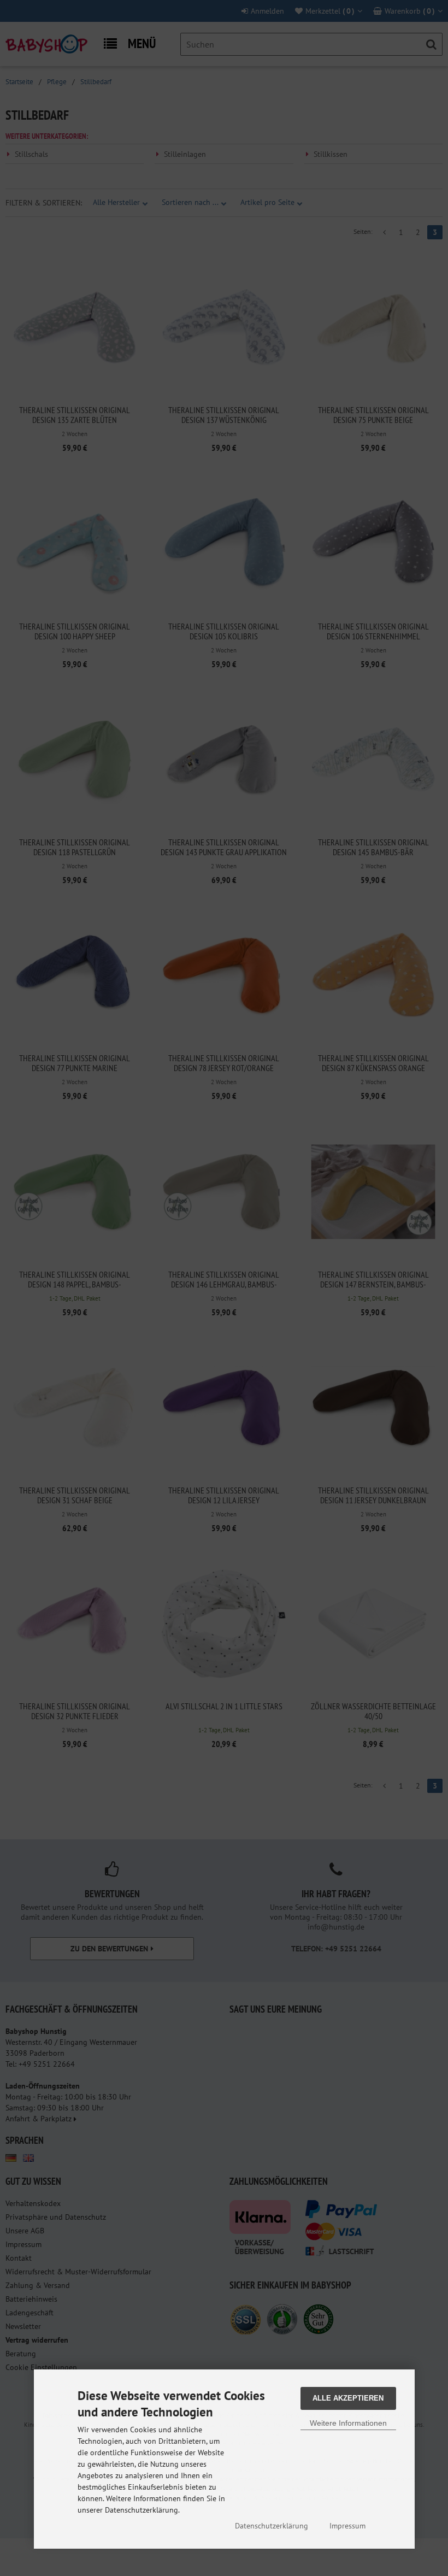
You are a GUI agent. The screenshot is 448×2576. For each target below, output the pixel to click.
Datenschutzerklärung (272, 2526)
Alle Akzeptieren (348, 2398)
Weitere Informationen (348, 2423)
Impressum (347, 2526)
